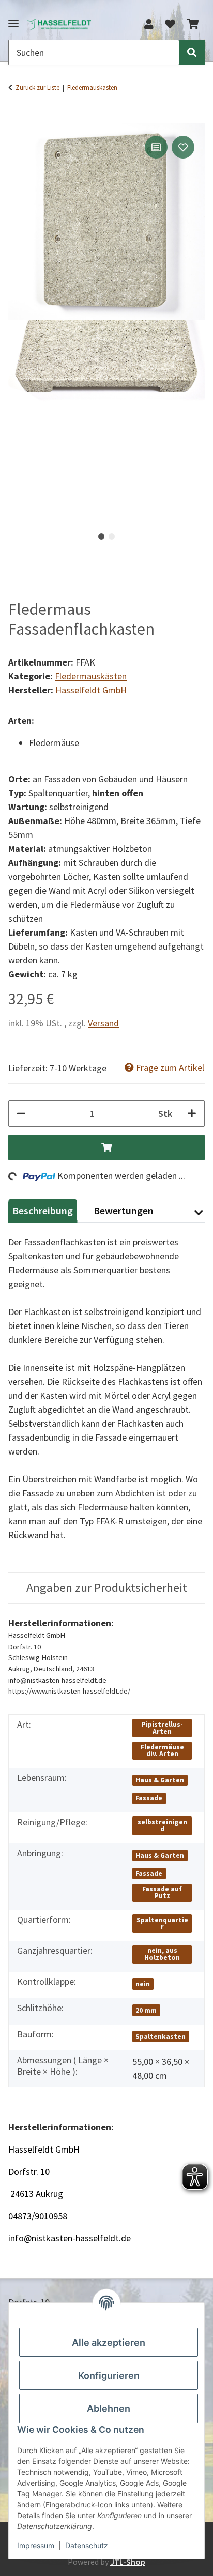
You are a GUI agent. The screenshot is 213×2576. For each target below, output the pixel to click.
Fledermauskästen (91, 676)
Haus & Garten (160, 1780)
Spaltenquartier (162, 1924)
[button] (149, 24)
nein (143, 1984)
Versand (103, 1023)
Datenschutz (87, 2545)
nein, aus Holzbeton (162, 1954)
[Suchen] (192, 52)
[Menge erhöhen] (192, 1113)
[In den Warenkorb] (17, 117)
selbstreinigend (162, 1826)
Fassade (149, 1798)
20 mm (146, 2010)
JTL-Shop (128, 2562)
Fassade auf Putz (162, 1893)
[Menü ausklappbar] (13, 19)
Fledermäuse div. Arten (162, 1751)
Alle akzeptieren (109, 2342)
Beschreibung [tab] (43, 1211)
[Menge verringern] (21, 1113)
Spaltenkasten (161, 2037)
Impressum (36, 2545)
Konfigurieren (109, 2375)
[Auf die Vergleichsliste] (156, 147)
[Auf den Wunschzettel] (183, 147)
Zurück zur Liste (37, 88)
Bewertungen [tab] (124, 1211)
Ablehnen (109, 2408)
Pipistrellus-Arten (162, 1728)
